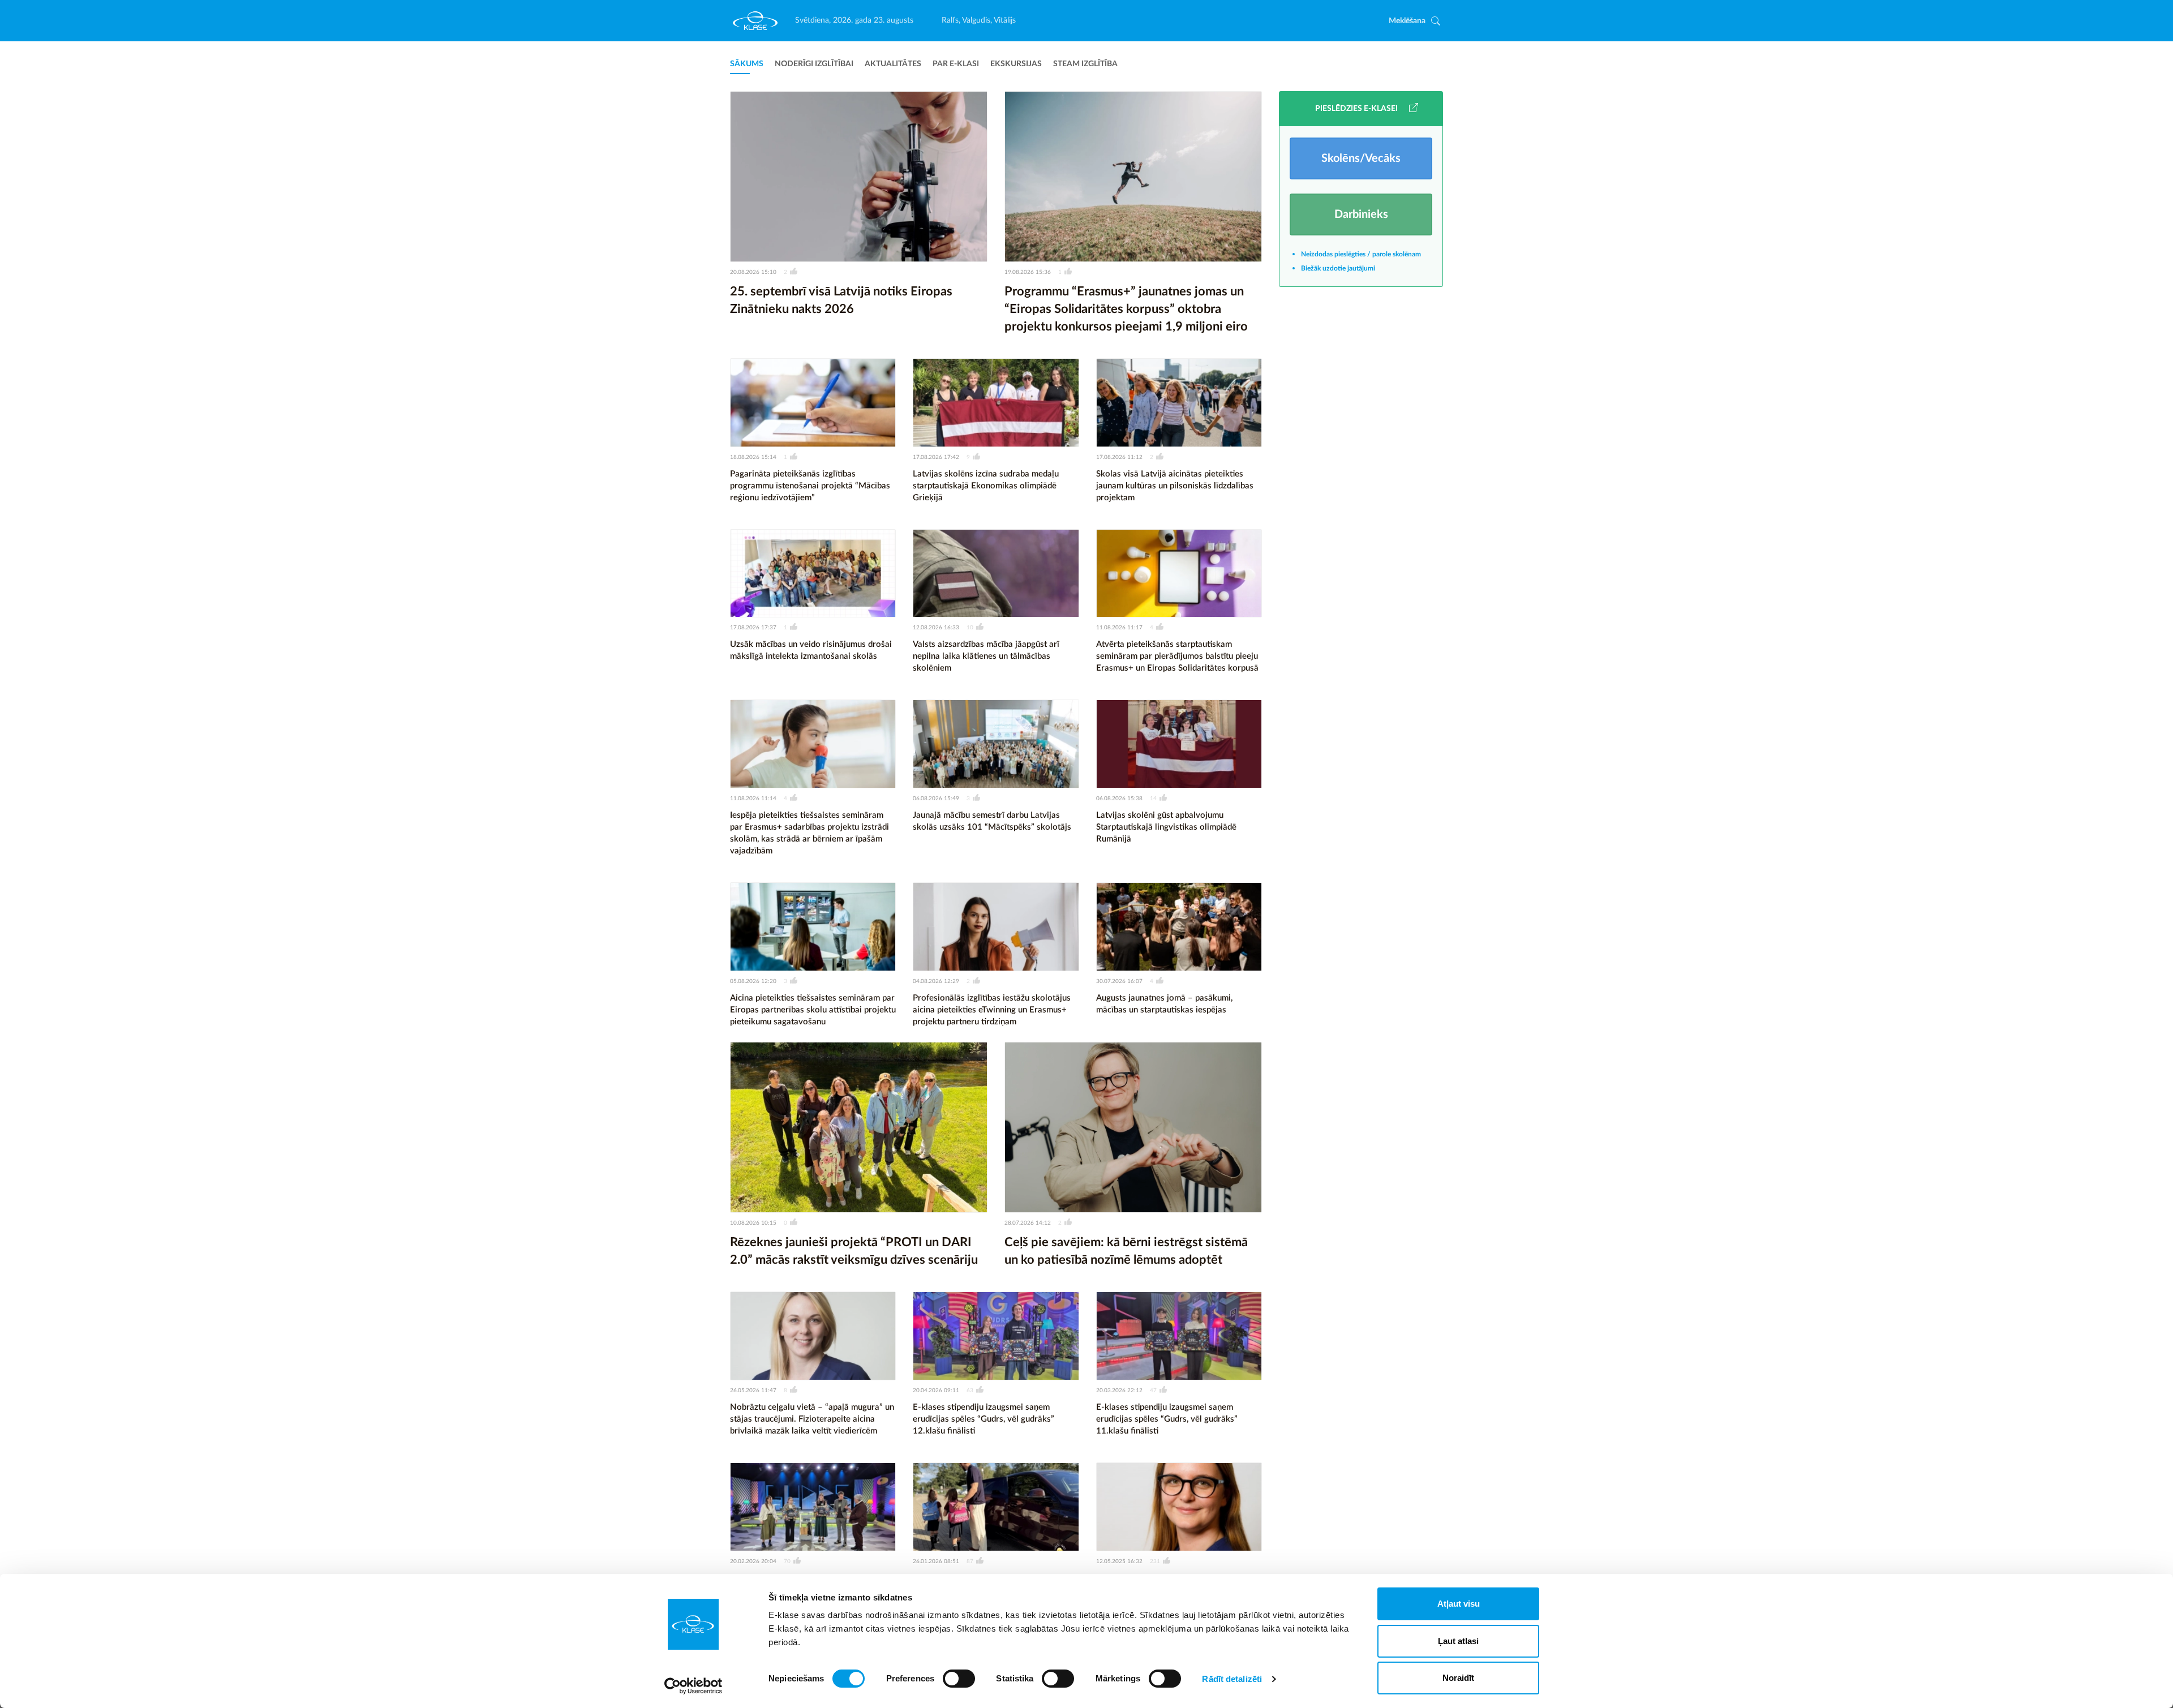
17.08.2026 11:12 (1119, 457)
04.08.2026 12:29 (936, 981)
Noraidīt (1458, 1678)
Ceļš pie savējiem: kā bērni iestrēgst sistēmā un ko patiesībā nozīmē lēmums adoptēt (1126, 1251)
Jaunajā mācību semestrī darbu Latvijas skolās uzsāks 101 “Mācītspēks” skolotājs (992, 821)
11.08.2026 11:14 (753, 799)
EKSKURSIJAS (1016, 64)
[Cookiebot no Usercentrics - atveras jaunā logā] (693, 1686)
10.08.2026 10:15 (753, 1223)
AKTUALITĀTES (893, 64)
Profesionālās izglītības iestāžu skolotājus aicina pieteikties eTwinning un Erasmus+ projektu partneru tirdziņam (992, 1010)
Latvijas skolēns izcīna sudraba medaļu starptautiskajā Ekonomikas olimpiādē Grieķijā (986, 486)
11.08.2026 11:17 (1119, 628)
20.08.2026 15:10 (753, 272)
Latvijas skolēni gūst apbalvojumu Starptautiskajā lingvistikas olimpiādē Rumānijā (1166, 827)
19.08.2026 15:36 (1028, 272)
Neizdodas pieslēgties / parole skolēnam (1361, 254)
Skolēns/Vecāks (1361, 158)
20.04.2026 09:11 (936, 1391)
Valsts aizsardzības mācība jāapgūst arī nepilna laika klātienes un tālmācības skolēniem (986, 656)
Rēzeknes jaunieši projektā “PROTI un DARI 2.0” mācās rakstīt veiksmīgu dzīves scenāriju (854, 1251)
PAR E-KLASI (956, 64)
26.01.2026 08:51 (936, 1561)
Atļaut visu (1459, 1604)
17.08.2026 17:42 (936, 457)
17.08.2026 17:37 (753, 628)
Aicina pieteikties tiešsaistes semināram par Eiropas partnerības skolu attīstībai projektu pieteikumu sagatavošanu (813, 1010)
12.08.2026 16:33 (936, 628)
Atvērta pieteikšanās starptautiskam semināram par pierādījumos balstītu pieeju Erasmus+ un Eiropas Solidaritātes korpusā (1177, 656)
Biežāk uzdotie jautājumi (1338, 268)
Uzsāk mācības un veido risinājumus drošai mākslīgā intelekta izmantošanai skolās (811, 650)
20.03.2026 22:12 (1119, 1391)
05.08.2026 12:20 (753, 981)
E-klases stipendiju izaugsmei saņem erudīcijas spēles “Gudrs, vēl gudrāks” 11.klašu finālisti (1167, 1419)
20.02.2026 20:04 (753, 1561)
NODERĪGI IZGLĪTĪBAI (814, 64)
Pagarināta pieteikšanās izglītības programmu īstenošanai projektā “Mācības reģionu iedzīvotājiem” (810, 486)
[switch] (959, 1679)
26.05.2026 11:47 (753, 1391)
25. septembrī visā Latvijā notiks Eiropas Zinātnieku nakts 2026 (841, 300)
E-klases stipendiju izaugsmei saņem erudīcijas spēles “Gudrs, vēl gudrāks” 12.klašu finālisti (984, 1419)
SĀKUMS (747, 64)
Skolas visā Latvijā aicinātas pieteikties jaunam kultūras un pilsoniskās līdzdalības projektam (1175, 486)
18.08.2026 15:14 (753, 457)
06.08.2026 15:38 (1119, 799)
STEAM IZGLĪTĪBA (1085, 64)
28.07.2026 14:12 (1028, 1223)
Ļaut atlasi (1458, 1641)
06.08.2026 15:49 (936, 799)
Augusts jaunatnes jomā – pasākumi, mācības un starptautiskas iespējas (1164, 1004)
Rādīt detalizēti (1232, 1679)
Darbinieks (1361, 214)
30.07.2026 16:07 (1119, 981)
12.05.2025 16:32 (1119, 1561)
